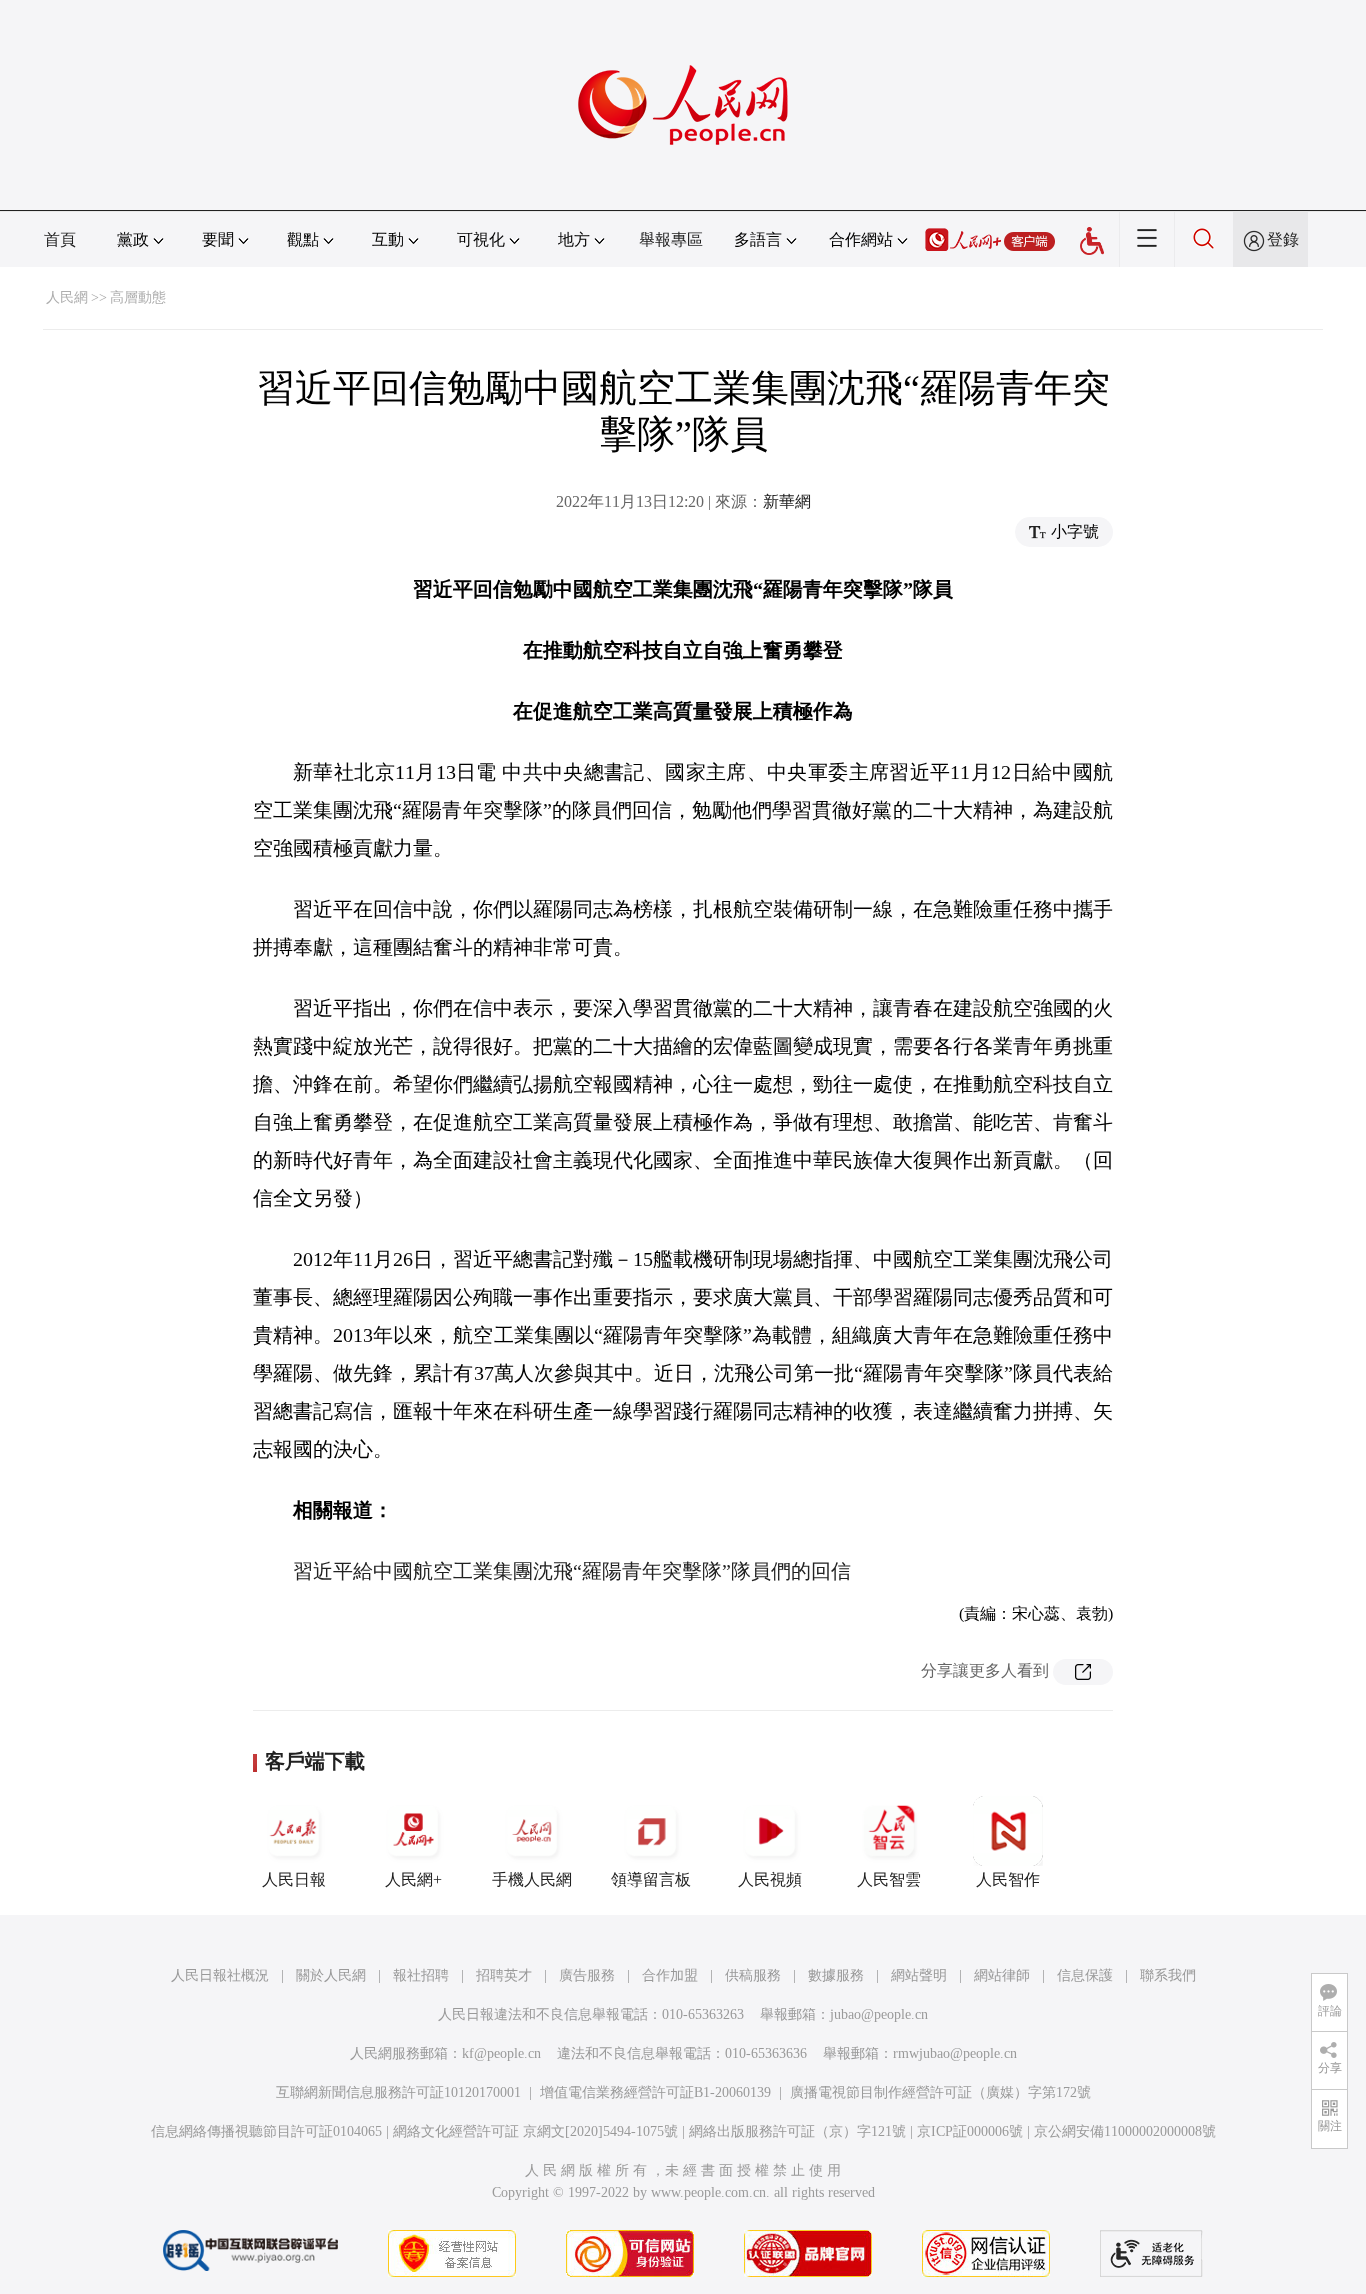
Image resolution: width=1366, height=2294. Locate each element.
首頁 (60, 239)
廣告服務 (587, 1975)
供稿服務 (753, 1975)
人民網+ (413, 1879)
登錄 (1283, 239)
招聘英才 (504, 1975)
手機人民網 (532, 1879)
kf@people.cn (501, 2053)
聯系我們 (1168, 1975)
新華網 (787, 501)
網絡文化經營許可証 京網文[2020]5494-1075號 (535, 2131)
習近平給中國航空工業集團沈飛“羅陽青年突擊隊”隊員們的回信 (572, 1571)
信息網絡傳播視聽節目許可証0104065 (266, 2131)
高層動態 (138, 297)
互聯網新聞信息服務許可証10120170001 (398, 2092)
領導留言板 (651, 1879)
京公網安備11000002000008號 (1125, 2131)
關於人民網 (331, 1975)
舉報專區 (671, 239)
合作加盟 (670, 1975)
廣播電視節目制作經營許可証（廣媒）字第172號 (940, 2092)
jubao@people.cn (879, 2014)
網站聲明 (919, 1975)
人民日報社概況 (220, 1975)
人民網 (67, 297)
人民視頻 (770, 1879)
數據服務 (836, 1975)
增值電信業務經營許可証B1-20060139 (655, 2092)
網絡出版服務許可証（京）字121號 (797, 2131)
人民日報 (294, 1879)
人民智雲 (889, 1879)
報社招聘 (421, 1975)
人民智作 (1008, 1879)
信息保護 (1085, 1975)
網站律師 (1002, 1975)
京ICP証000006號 (970, 2131)
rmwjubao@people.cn (955, 2053)
